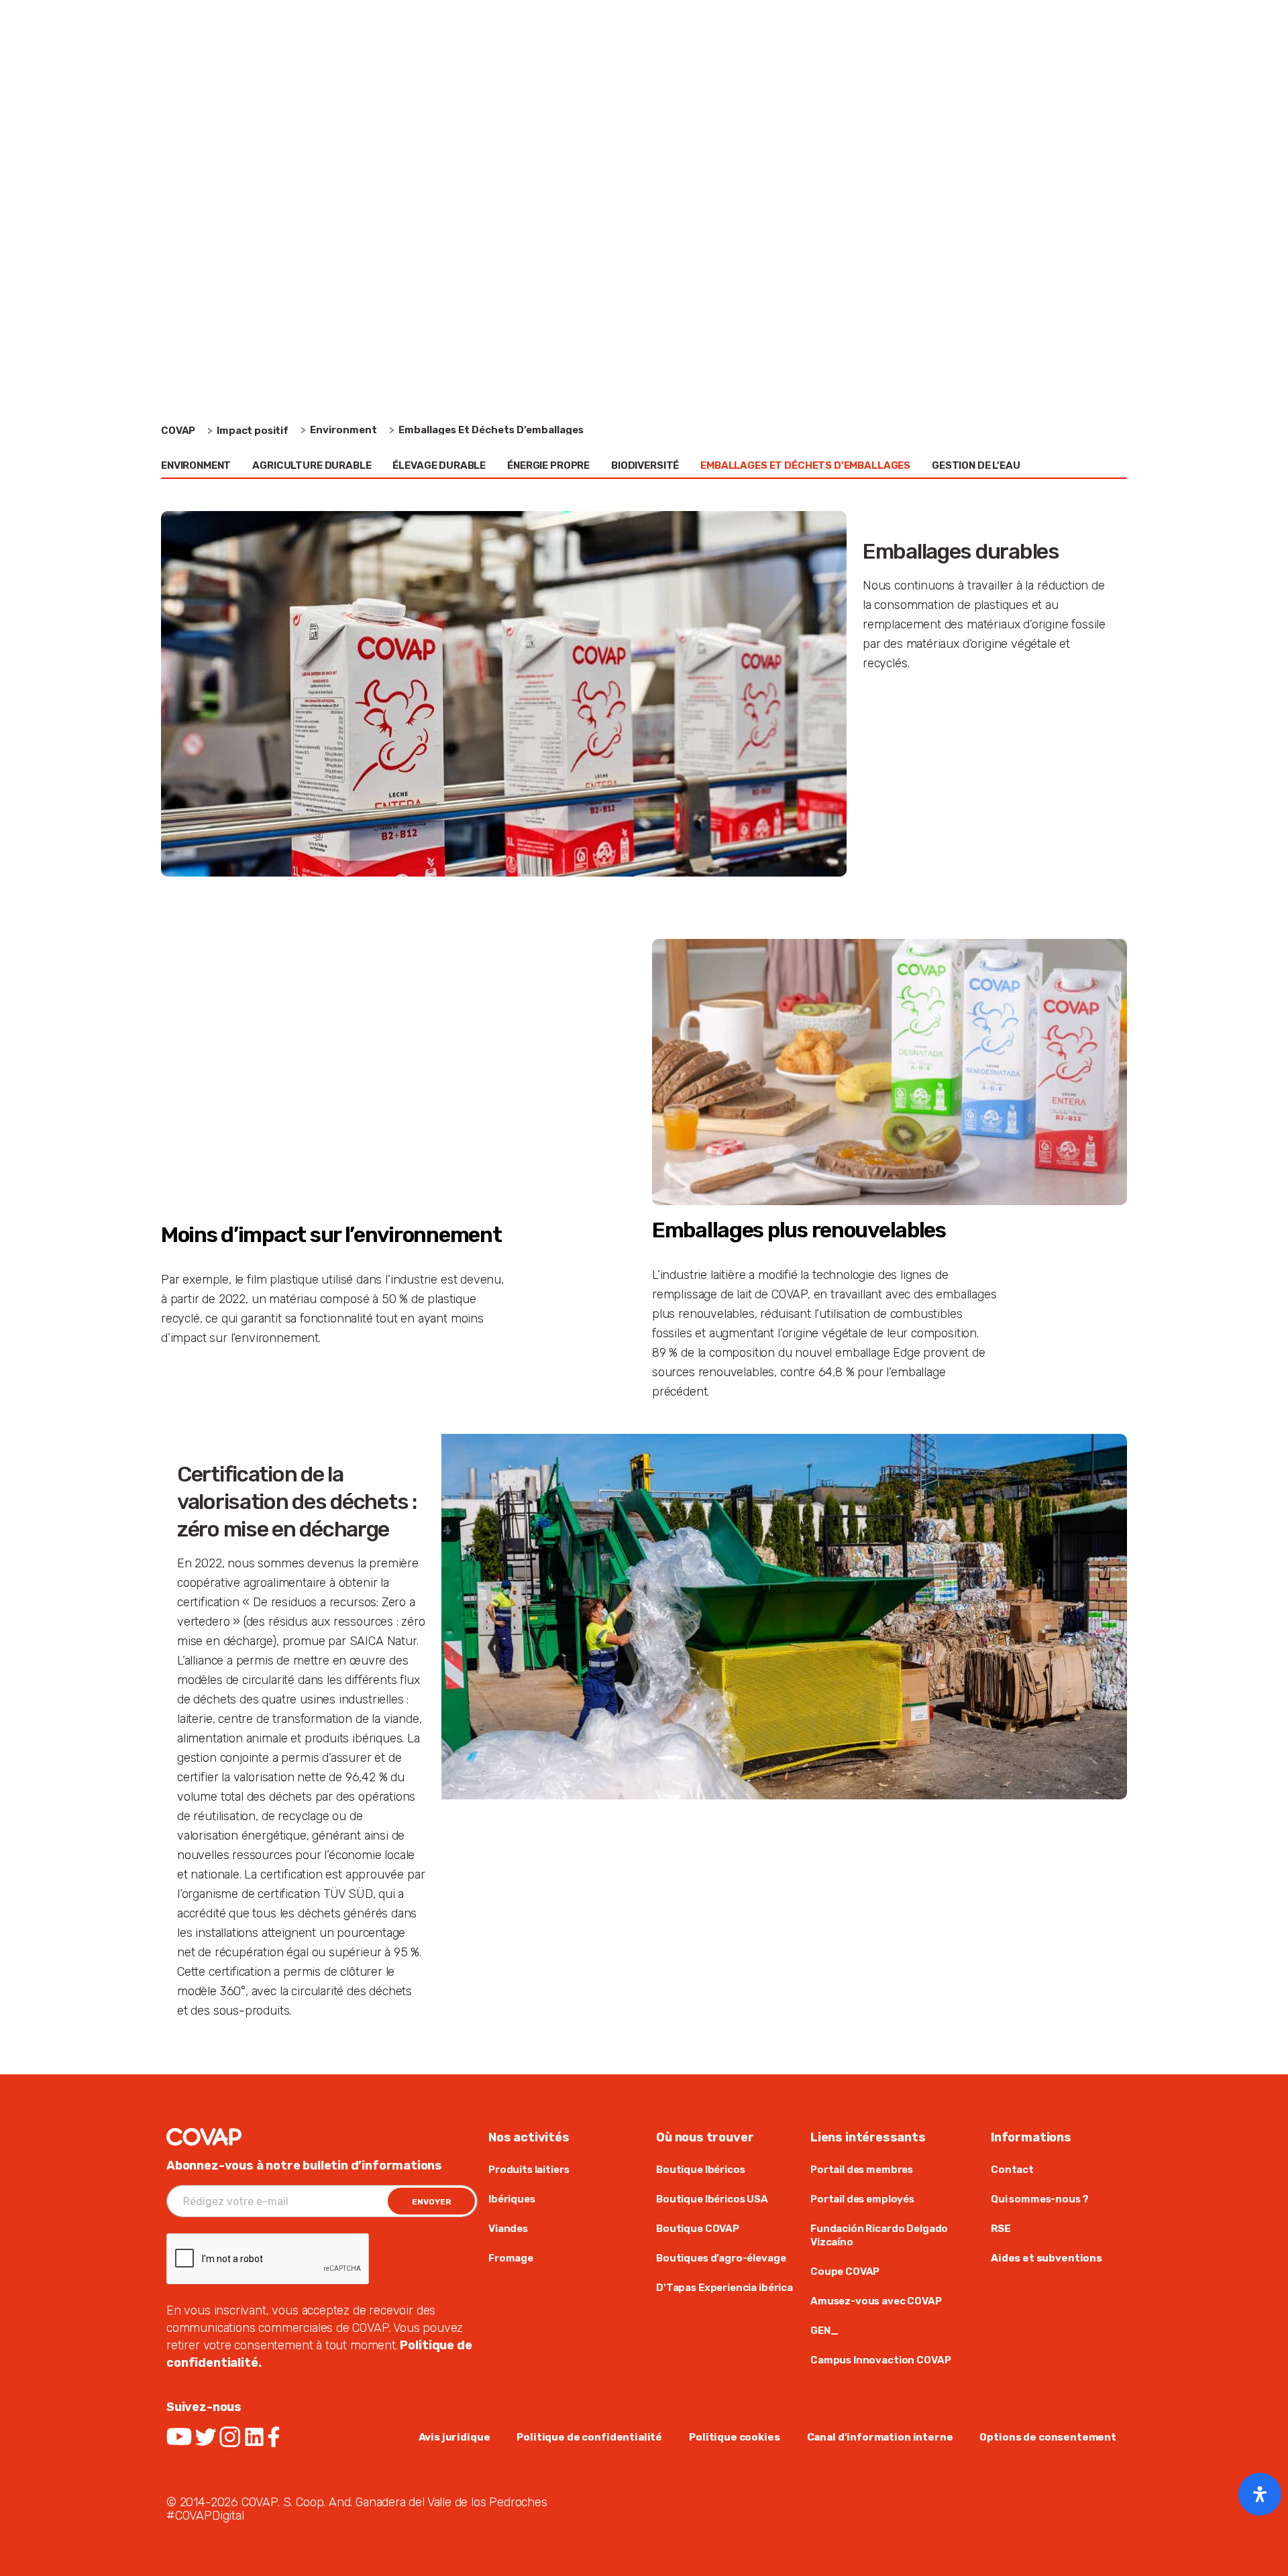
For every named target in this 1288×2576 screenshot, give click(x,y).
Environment (196, 465)
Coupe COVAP (845, 2272)
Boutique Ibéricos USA (712, 2199)
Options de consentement (1048, 2437)
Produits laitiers (529, 2170)
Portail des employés (862, 2199)
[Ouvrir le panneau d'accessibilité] (1260, 2494)
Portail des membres (862, 2170)
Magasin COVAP (898, 19)
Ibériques (512, 2199)
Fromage (511, 2258)
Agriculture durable (312, 465)
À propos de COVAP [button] (216, 63)
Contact (1012, 2170)
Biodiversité (645, 465)
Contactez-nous (1038, 19)
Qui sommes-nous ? (1039, 2199)
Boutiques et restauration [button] (889, 63)
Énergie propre (548, 465)
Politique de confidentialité (589, 2437)
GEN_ (824, 2331)
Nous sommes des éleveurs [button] (454, 63)
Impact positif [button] (598, 63)
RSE (1001, 2229)
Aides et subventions (1046, 2258)
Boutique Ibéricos (700, 2170)
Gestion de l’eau (976, 465)
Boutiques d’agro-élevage (721, 2258)
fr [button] (1099, 19)
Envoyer (432, 2202)
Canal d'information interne (880, 2437)
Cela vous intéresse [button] (726, 63)
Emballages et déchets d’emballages (805, 465)
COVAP (178, 431)
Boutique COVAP (698, 2229)
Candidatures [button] (1036, 63)
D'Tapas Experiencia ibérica (724, 2288)
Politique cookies (734, 2437)
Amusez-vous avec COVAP (876, 2301)
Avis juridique (454, 2437)
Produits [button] (324, 63)
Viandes (508, 2229)
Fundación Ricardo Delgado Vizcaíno (879, 2235)
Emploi (965, 19)
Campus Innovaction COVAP (880, 2360)
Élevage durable (439, 465)
